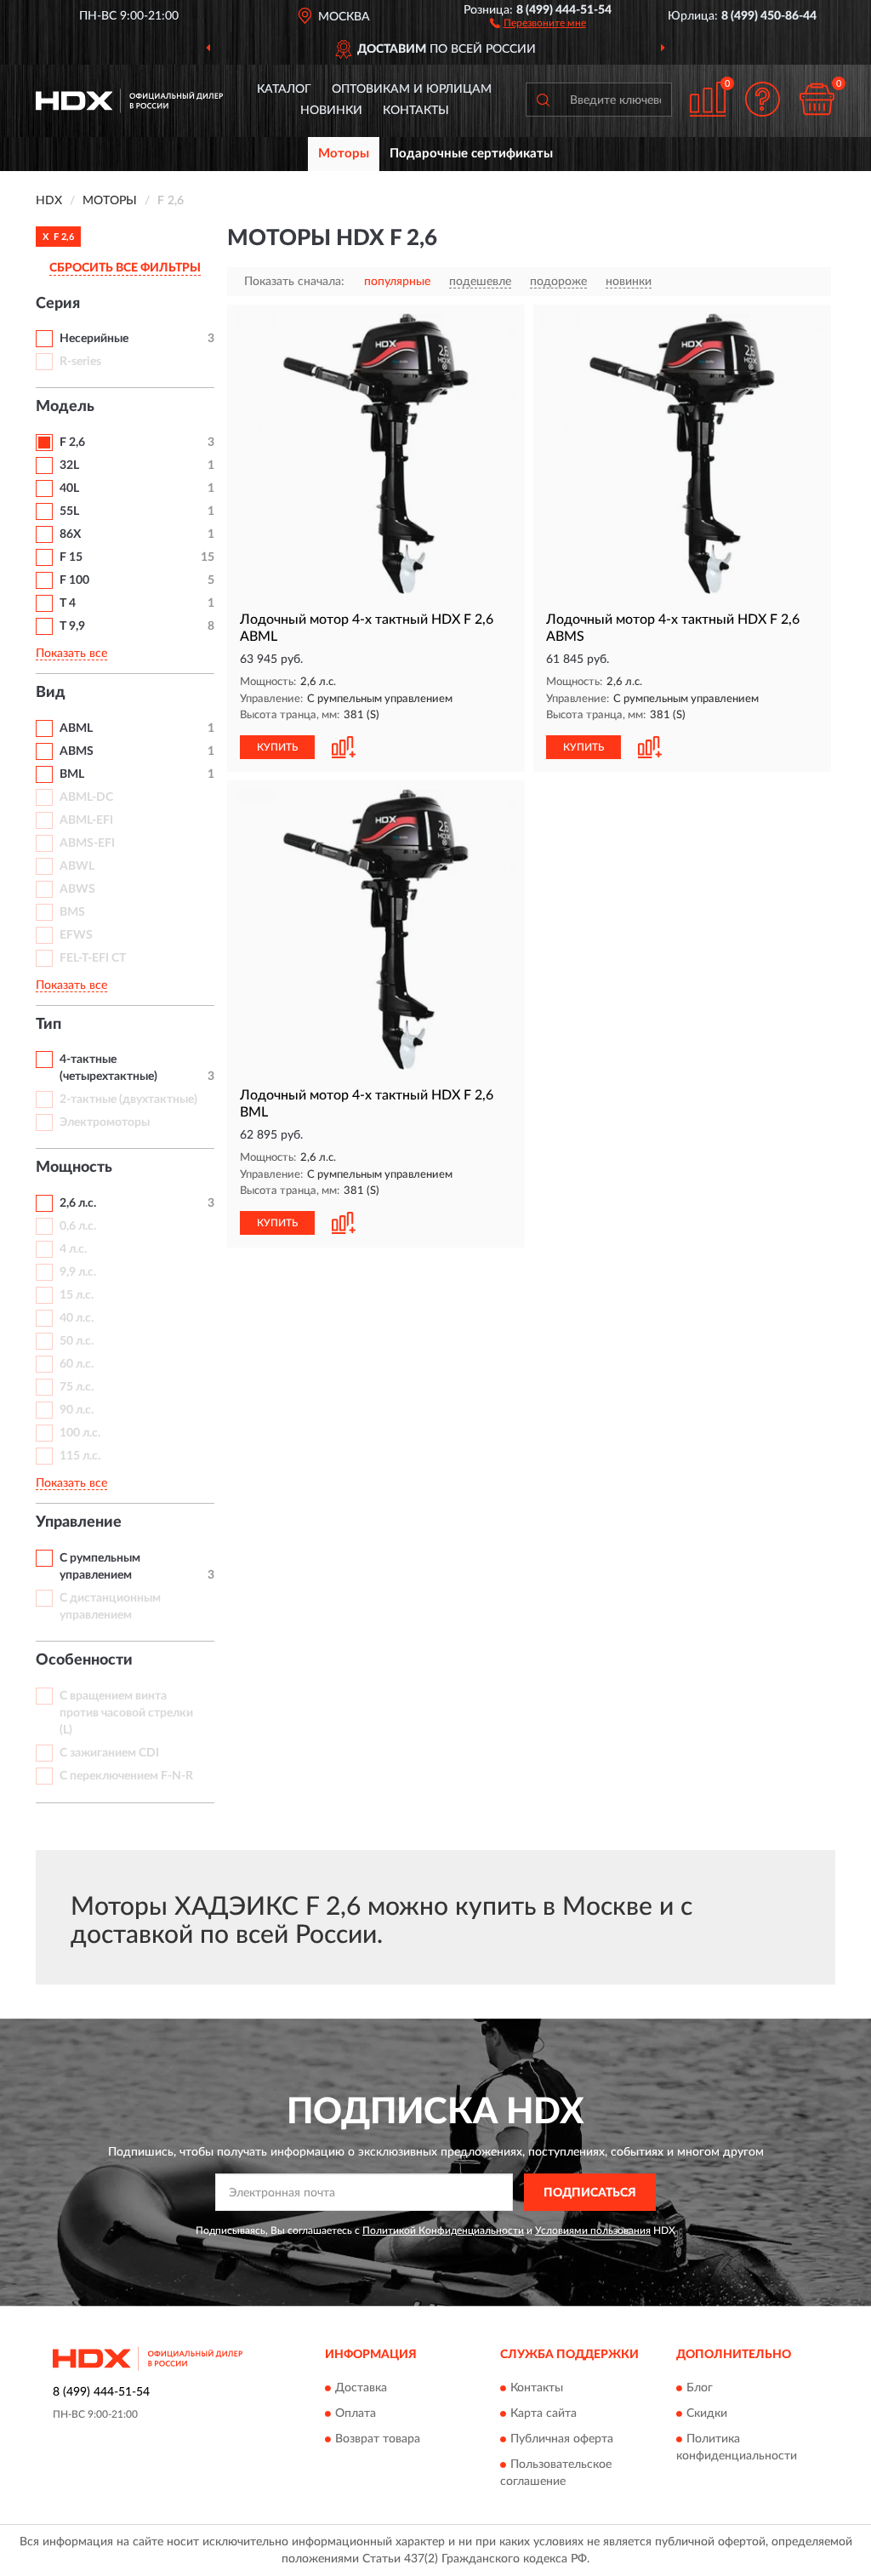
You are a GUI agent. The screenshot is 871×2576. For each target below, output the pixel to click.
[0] (817, 99)
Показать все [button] (71, 654)
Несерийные (94, 339)
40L (69, 488)
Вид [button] (51, 693)
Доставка (361, 2388)
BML (72, 774)
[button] (538, 22)
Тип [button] (48, 1025)
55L (69, 511)
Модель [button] (65, 407)
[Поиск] (543, 100)
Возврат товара (378, 2439)
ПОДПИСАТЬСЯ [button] (590, 2193)
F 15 (71, 557)
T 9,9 (72, 626)
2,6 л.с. (78, 1203)
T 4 (68, 603)
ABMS (77, 751)
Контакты (416, 111)
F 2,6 (72, 443)
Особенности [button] (84, 1660)
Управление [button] (79, 1522)
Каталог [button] (284, 89)
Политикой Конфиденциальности (443, 2230)
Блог (700, 2388)
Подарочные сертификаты (471, 154)
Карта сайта (544, 2413)
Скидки (707, 2413)
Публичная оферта (562, 2439)
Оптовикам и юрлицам (412, 89)
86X (70, 534)
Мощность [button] (74, 1168)
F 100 (74, 580)
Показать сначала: (294, 282)
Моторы (344, 154)
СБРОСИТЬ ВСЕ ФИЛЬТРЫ (125, 268)
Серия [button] (58, 304)
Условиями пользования (593, 2230)
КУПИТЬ (277, 747)
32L (69, 466)
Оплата (356, 2413)
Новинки (331, 111)
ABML (76, 728)
